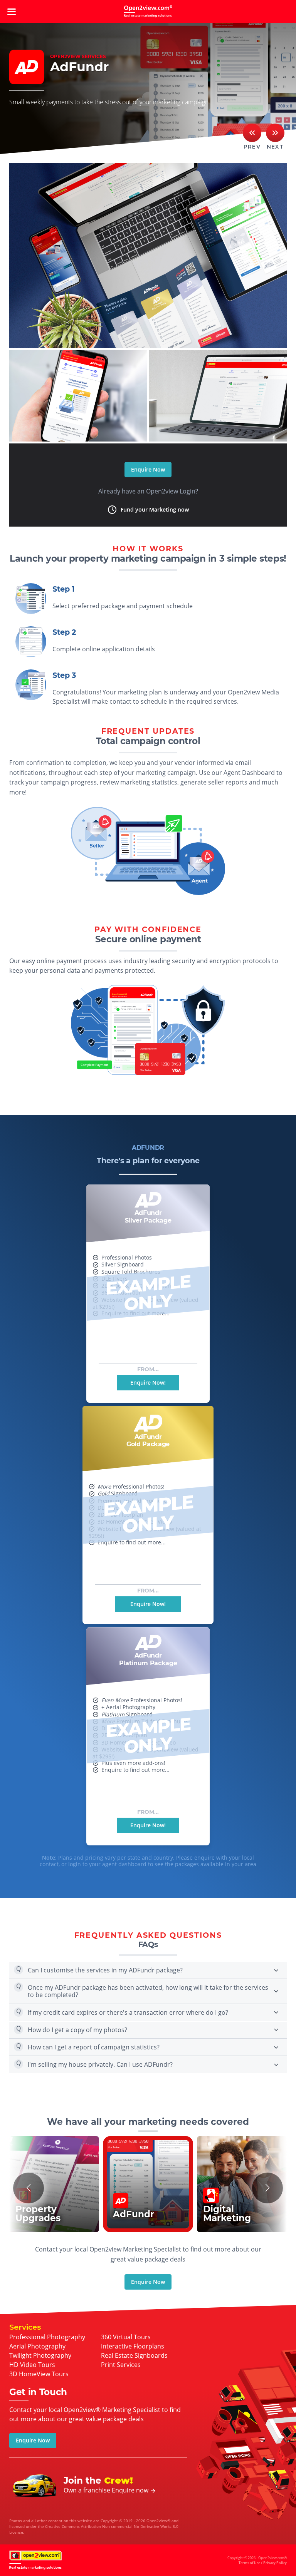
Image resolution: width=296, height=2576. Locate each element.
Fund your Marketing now (155, 509)
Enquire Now (148, 469)
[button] (29, 2188)
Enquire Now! (148, 1383)
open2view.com (148, 12)
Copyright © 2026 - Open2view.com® (257, 2560)
